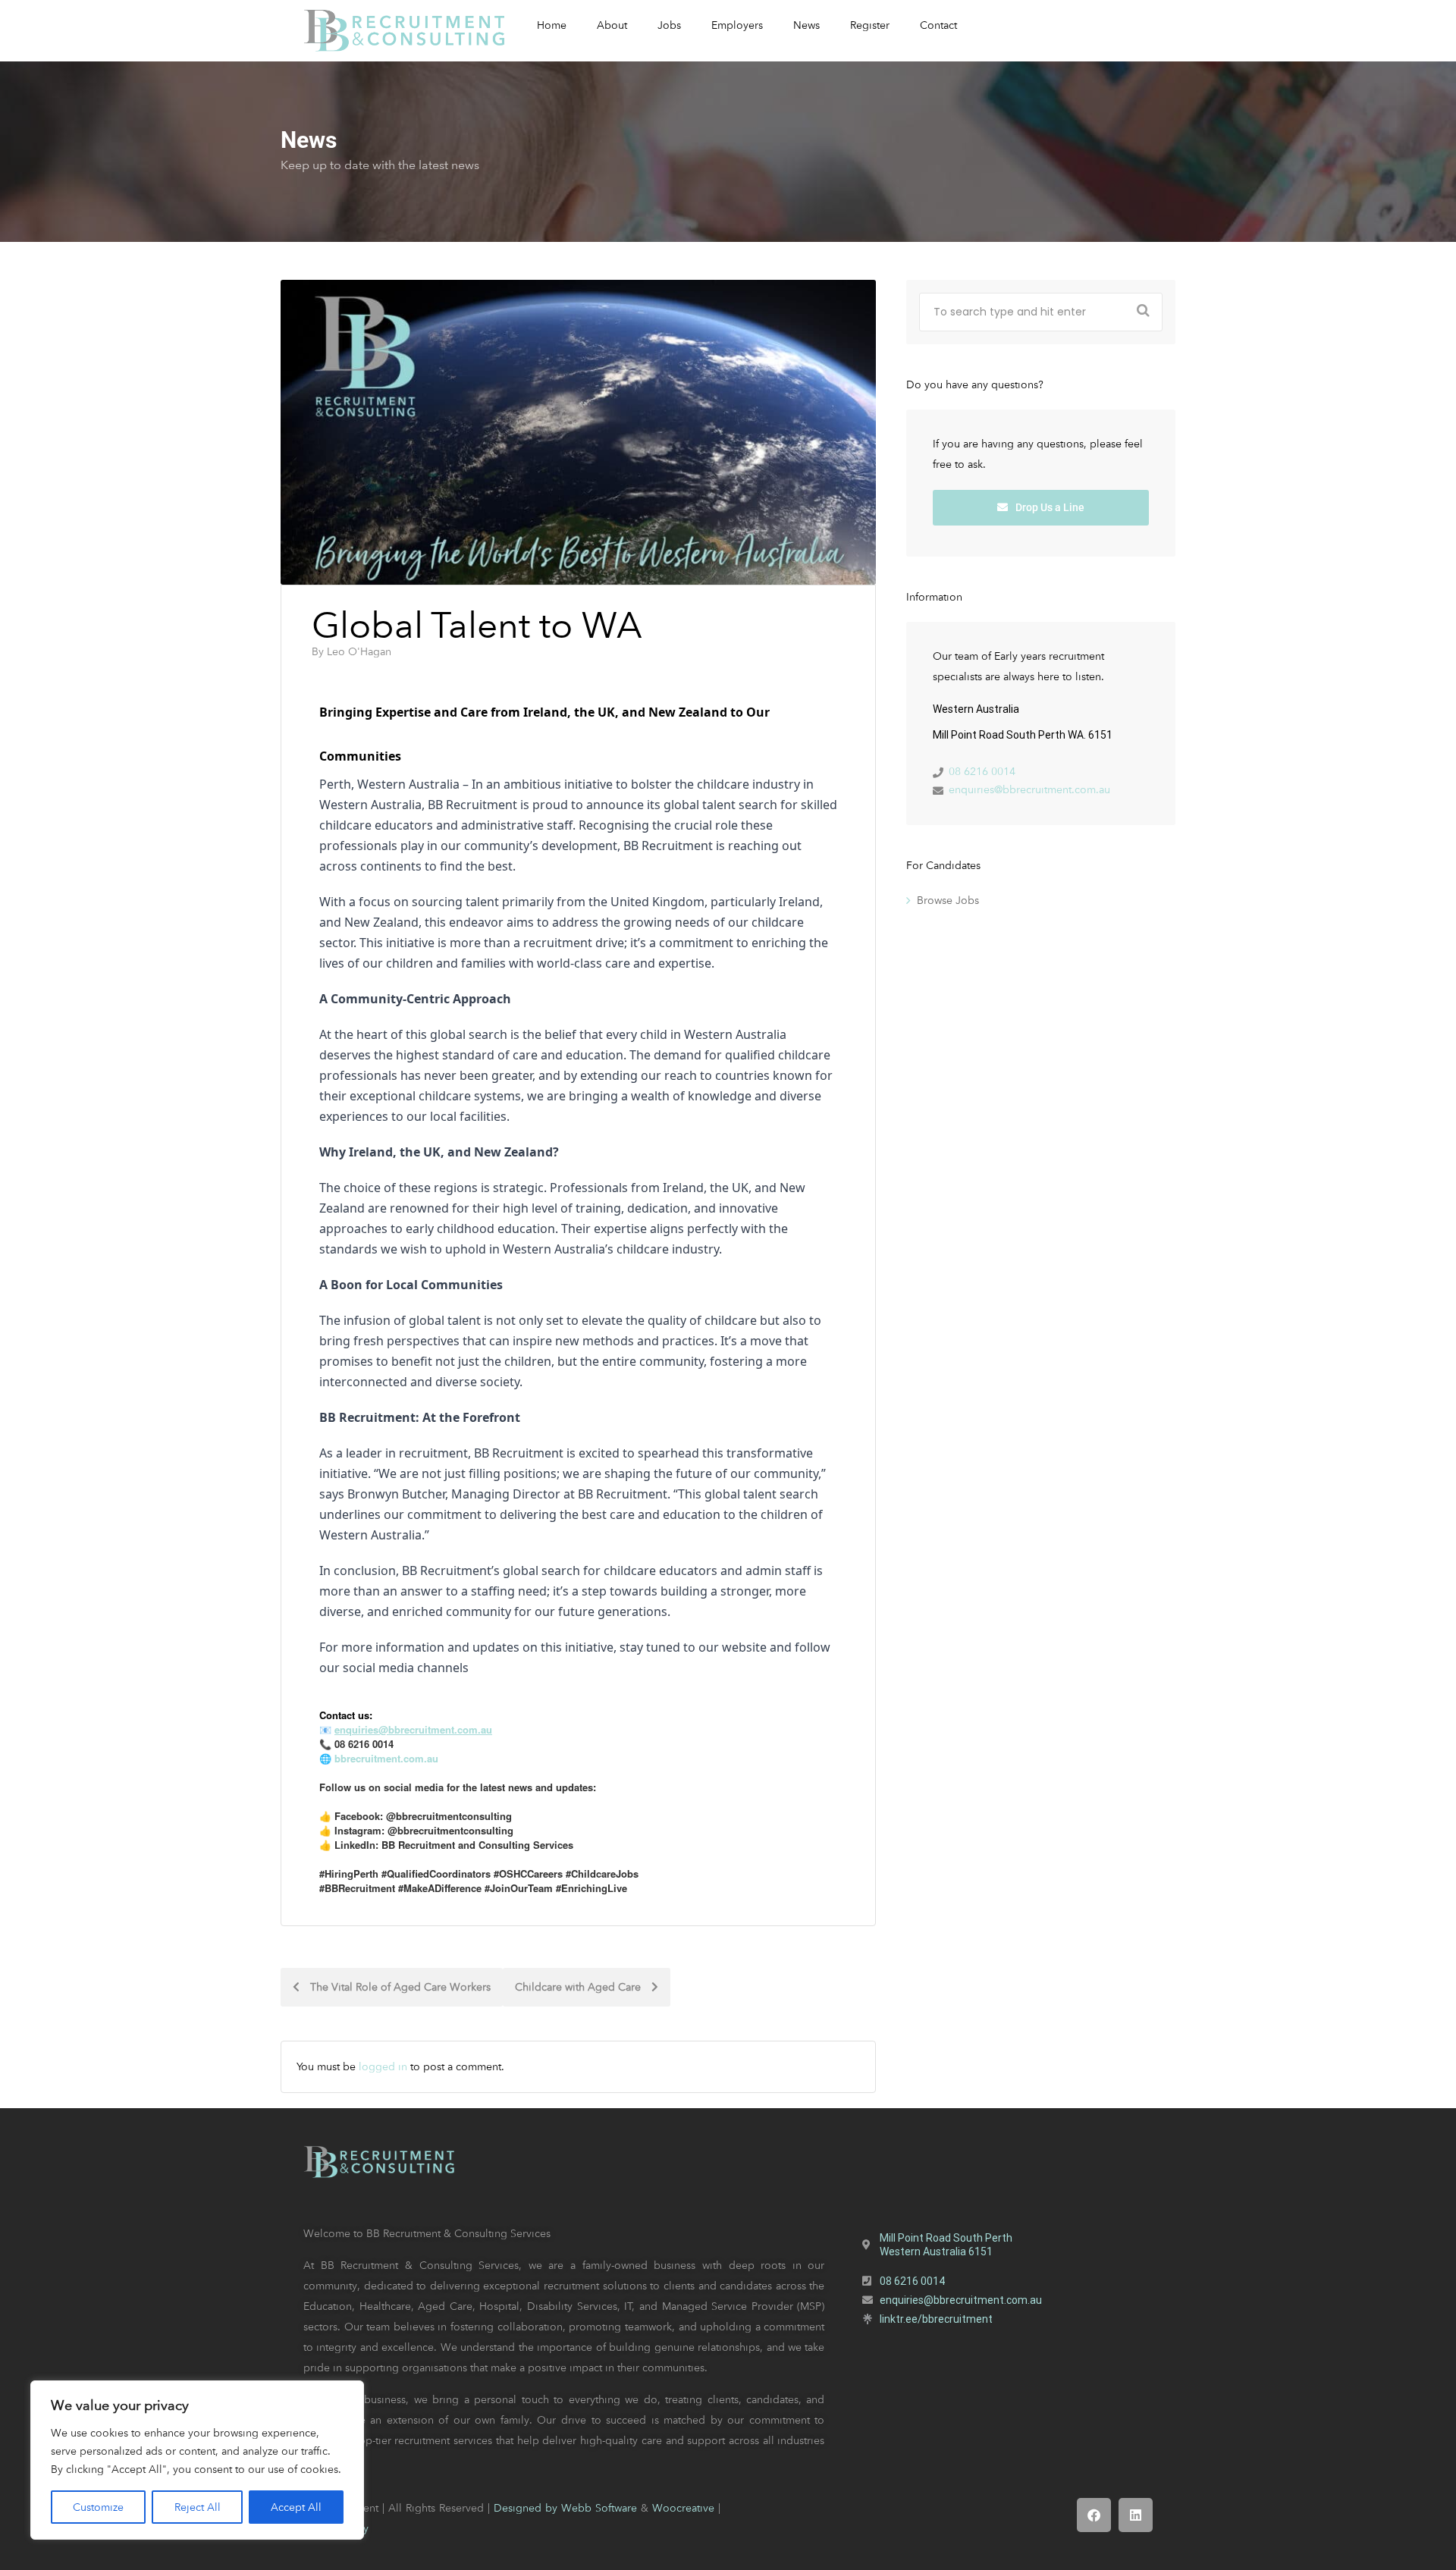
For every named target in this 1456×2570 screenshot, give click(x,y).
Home (552, 25)
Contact (938, 25)
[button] (1094, 2515)
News (806, 25)
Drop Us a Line (1049, 507)
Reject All (198, 2507)
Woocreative (683, 2508)
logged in (383, 2066)
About (612, 25)
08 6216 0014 (982, 771)
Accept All (296, 2507)
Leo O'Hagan (359, 651)
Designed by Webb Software (565, 2508)
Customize (98, 2507)
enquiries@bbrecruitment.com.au (1029, 789)
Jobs (669, 25)
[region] (197, 2460)
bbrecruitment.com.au (386, 1758)
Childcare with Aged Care (579, 1987)
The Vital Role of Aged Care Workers (399, 1987)
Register (870, 25)
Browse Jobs (948, 900)
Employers (737, 25)
